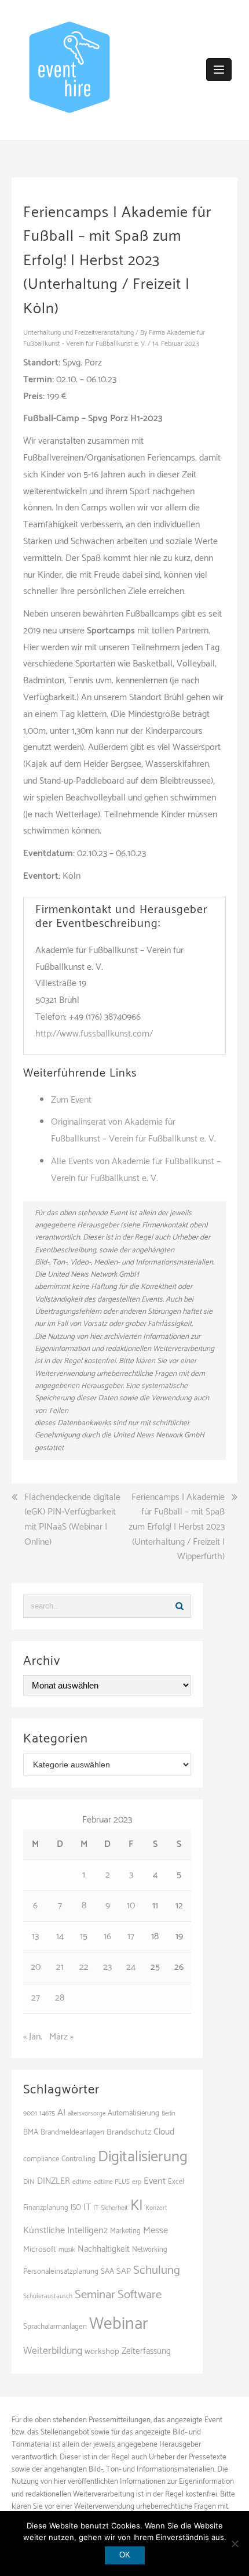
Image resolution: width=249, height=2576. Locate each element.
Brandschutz (129, 2132)
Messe (155, 2231)
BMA (31, 2132)
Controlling (78, 2159)
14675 (47, 2113)
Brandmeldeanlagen (72, 2132)
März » (61, 2037)
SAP (124, 2271)
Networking (150, 2250)
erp (137, 2182)
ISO (76, 2208)
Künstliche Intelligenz (65, 2231)
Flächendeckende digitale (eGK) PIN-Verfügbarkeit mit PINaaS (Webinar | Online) (72, 1520)
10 (131, 1906)
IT (87, 2207)
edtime (82, 2182)
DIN (29, 2182)
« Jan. (33, 2037)
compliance (41, 2159)
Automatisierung (133, 2113)
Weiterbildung (53, 2351)
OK (125, 2555)
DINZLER (54, 2182)
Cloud (164, 2132)
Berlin (169, 2114)
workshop (102, 2352)
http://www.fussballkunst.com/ (94, 1034)
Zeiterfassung (146, 2351)
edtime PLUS (112, 2182)
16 (107, 1936)
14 (60, 1936)
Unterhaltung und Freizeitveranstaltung (78, 333)
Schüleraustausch (48, 2296)
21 (60, 1967)
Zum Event (71, 1100)
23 (107, 1967)
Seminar (95, 2295)
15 (84, 1936)
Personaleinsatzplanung (61, 2271)
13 (35, 1936)
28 (60, 1998)
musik (67, 2250)
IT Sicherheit (111, 2208)
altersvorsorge (87, 2114)
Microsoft (40, 2249)
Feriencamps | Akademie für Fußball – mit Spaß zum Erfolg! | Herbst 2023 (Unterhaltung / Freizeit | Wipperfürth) (177, 1527)
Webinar (119, 2324)
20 (36, 1967)
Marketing (125, 2231)
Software (140, 2295)
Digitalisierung (143, 2157)
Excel (176, 2182)
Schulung (157, 2270)
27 (36, 1998)
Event (155, 2181)
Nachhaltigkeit (104, 2249)
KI (137, 2206)
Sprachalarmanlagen (55, 2327)
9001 (30, 2114)
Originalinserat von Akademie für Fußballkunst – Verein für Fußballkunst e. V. (133, 1131)
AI (61, 2113)
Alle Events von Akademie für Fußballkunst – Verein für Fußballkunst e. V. (136, 1170)
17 (131, 1936)
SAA (107, 2271)
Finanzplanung (46, 2208)
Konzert (156, 2208)
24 (131, 1967)
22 (84, 1967)
